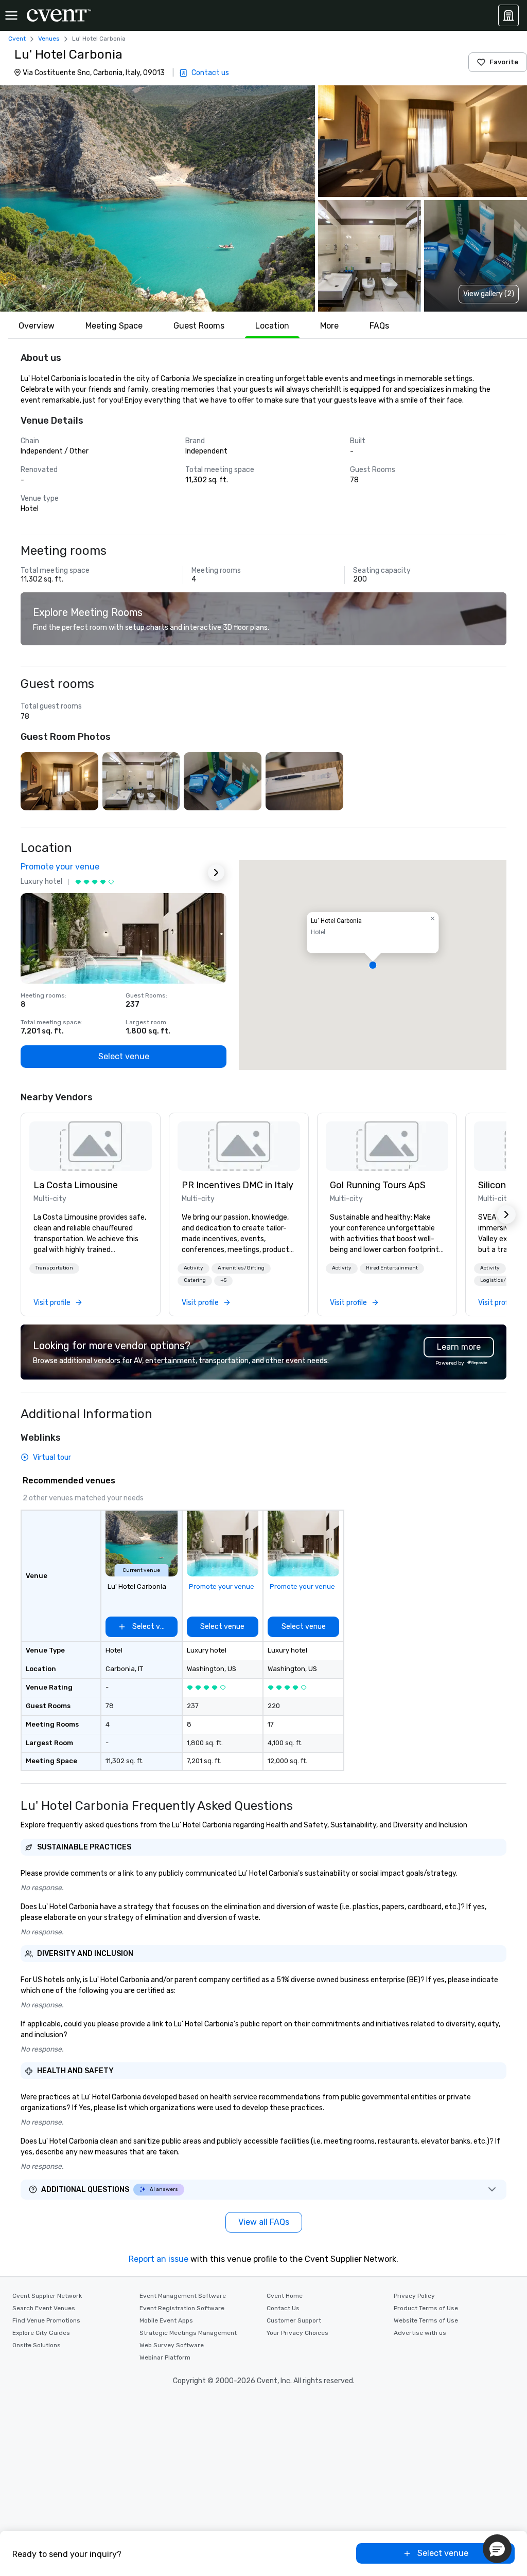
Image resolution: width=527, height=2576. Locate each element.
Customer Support (294, 2320)
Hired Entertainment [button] (392, 1268)
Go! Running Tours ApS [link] (378, 1185)
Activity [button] (194, 1268)
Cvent (17, 39)
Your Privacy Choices (297, 2333)
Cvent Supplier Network (47, 2296)
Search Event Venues (44, 2308)
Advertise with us (420, 2333)
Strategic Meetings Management (188, 2333)
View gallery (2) (489, 294)
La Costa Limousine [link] (76, 1185)
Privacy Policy (414, 2296)
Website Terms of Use (426, 2320)
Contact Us (283, 2308)
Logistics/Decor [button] (500, 1280)
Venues (49, 39)
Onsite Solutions (37, 2345)
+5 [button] (223, 1280)
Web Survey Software (172, 2345)
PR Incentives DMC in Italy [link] (238, 1185)
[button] (157, 198)
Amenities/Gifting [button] (241, 1268)
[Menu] (11, 15)
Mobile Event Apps (166, 2320)
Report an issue (159, 2259)
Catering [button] (195, 1280)
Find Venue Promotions (46, 2320)
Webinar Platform (165, 2357)
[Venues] (508, 15)
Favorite (504, 62)
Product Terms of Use (426, 2308)
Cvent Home (285, 2296)
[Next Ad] (216, 873)
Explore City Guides (41, 2333)
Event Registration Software (182, 2308)
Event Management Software (183, 2296)
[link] (91, 1146)
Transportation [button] (54, 1268)
